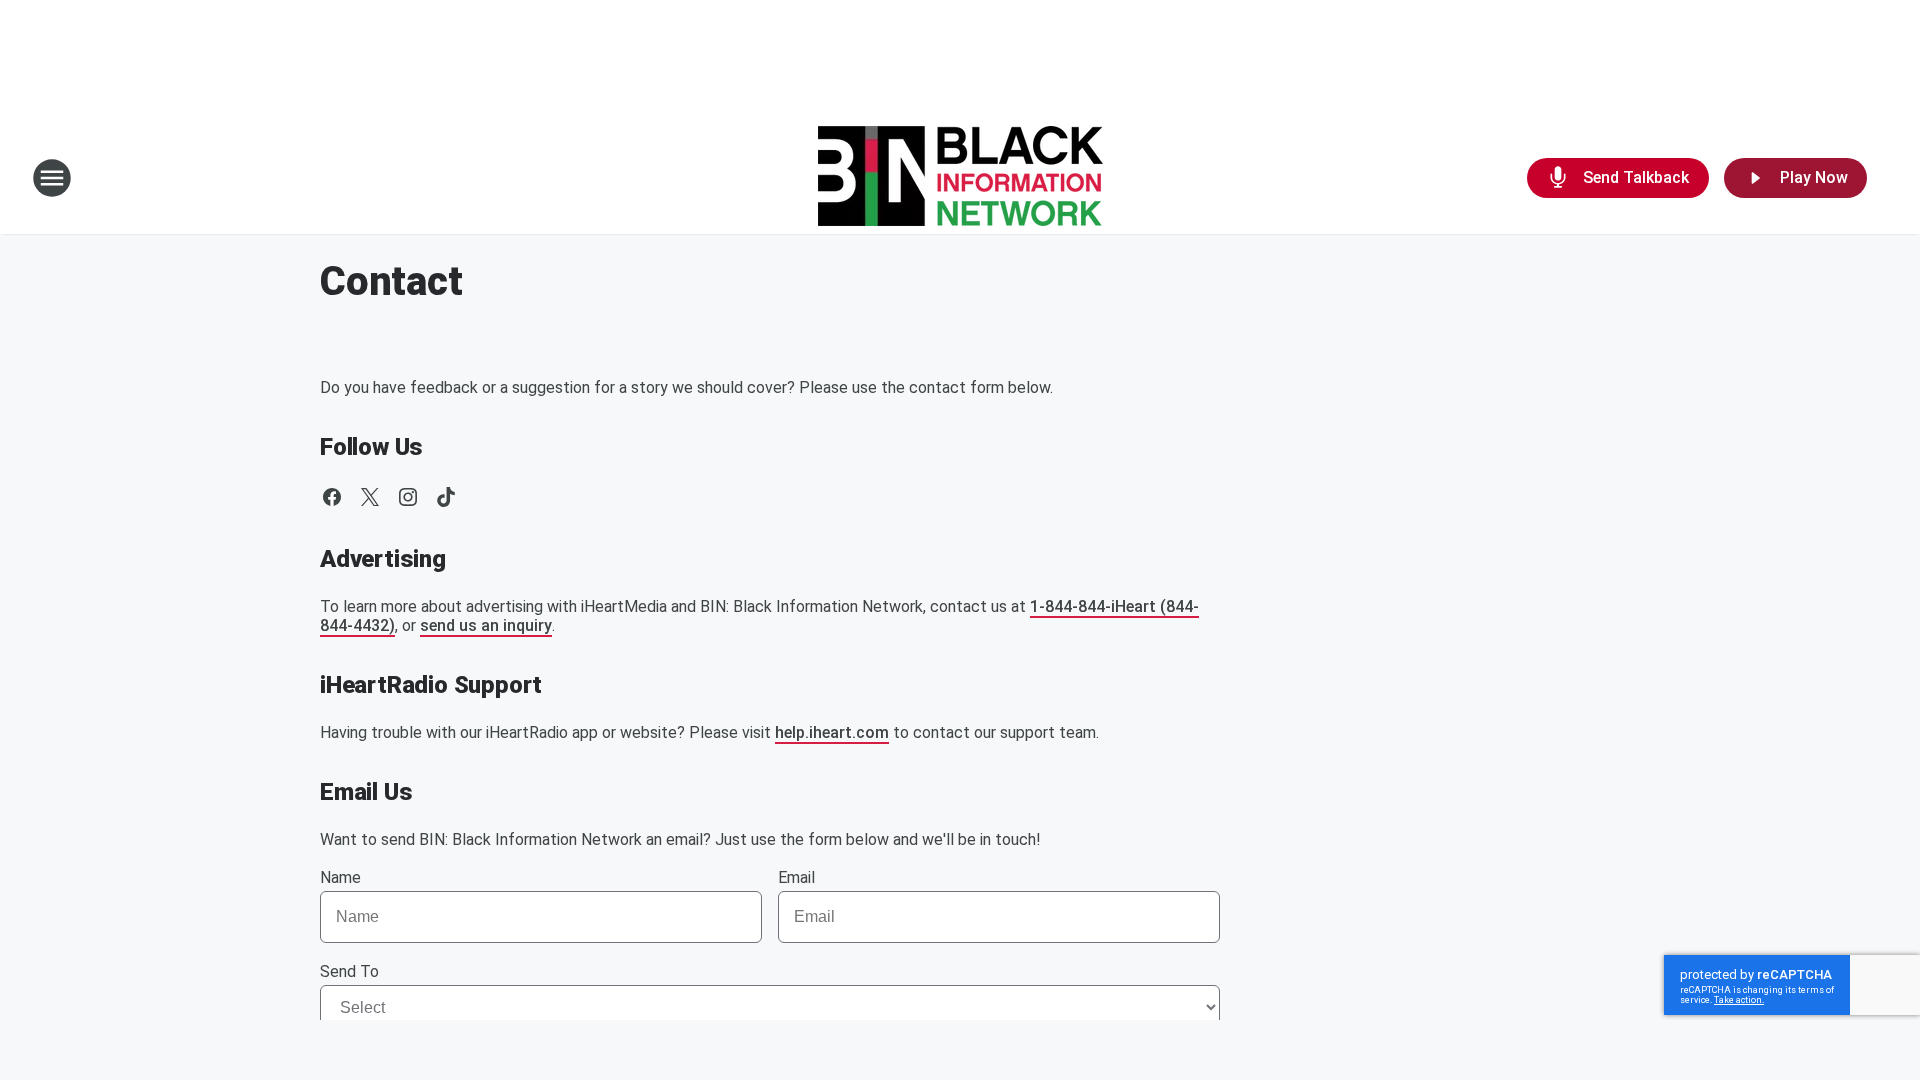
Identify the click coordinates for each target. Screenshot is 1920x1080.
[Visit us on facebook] (332, 497)
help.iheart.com (832, 732)
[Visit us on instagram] (408, 497)
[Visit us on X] (370, 497)
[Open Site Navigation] (52, 178)
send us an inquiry (486, 625)
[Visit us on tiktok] (446, 497)
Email (796, 877)
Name (340, 877)
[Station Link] (960, 178)
